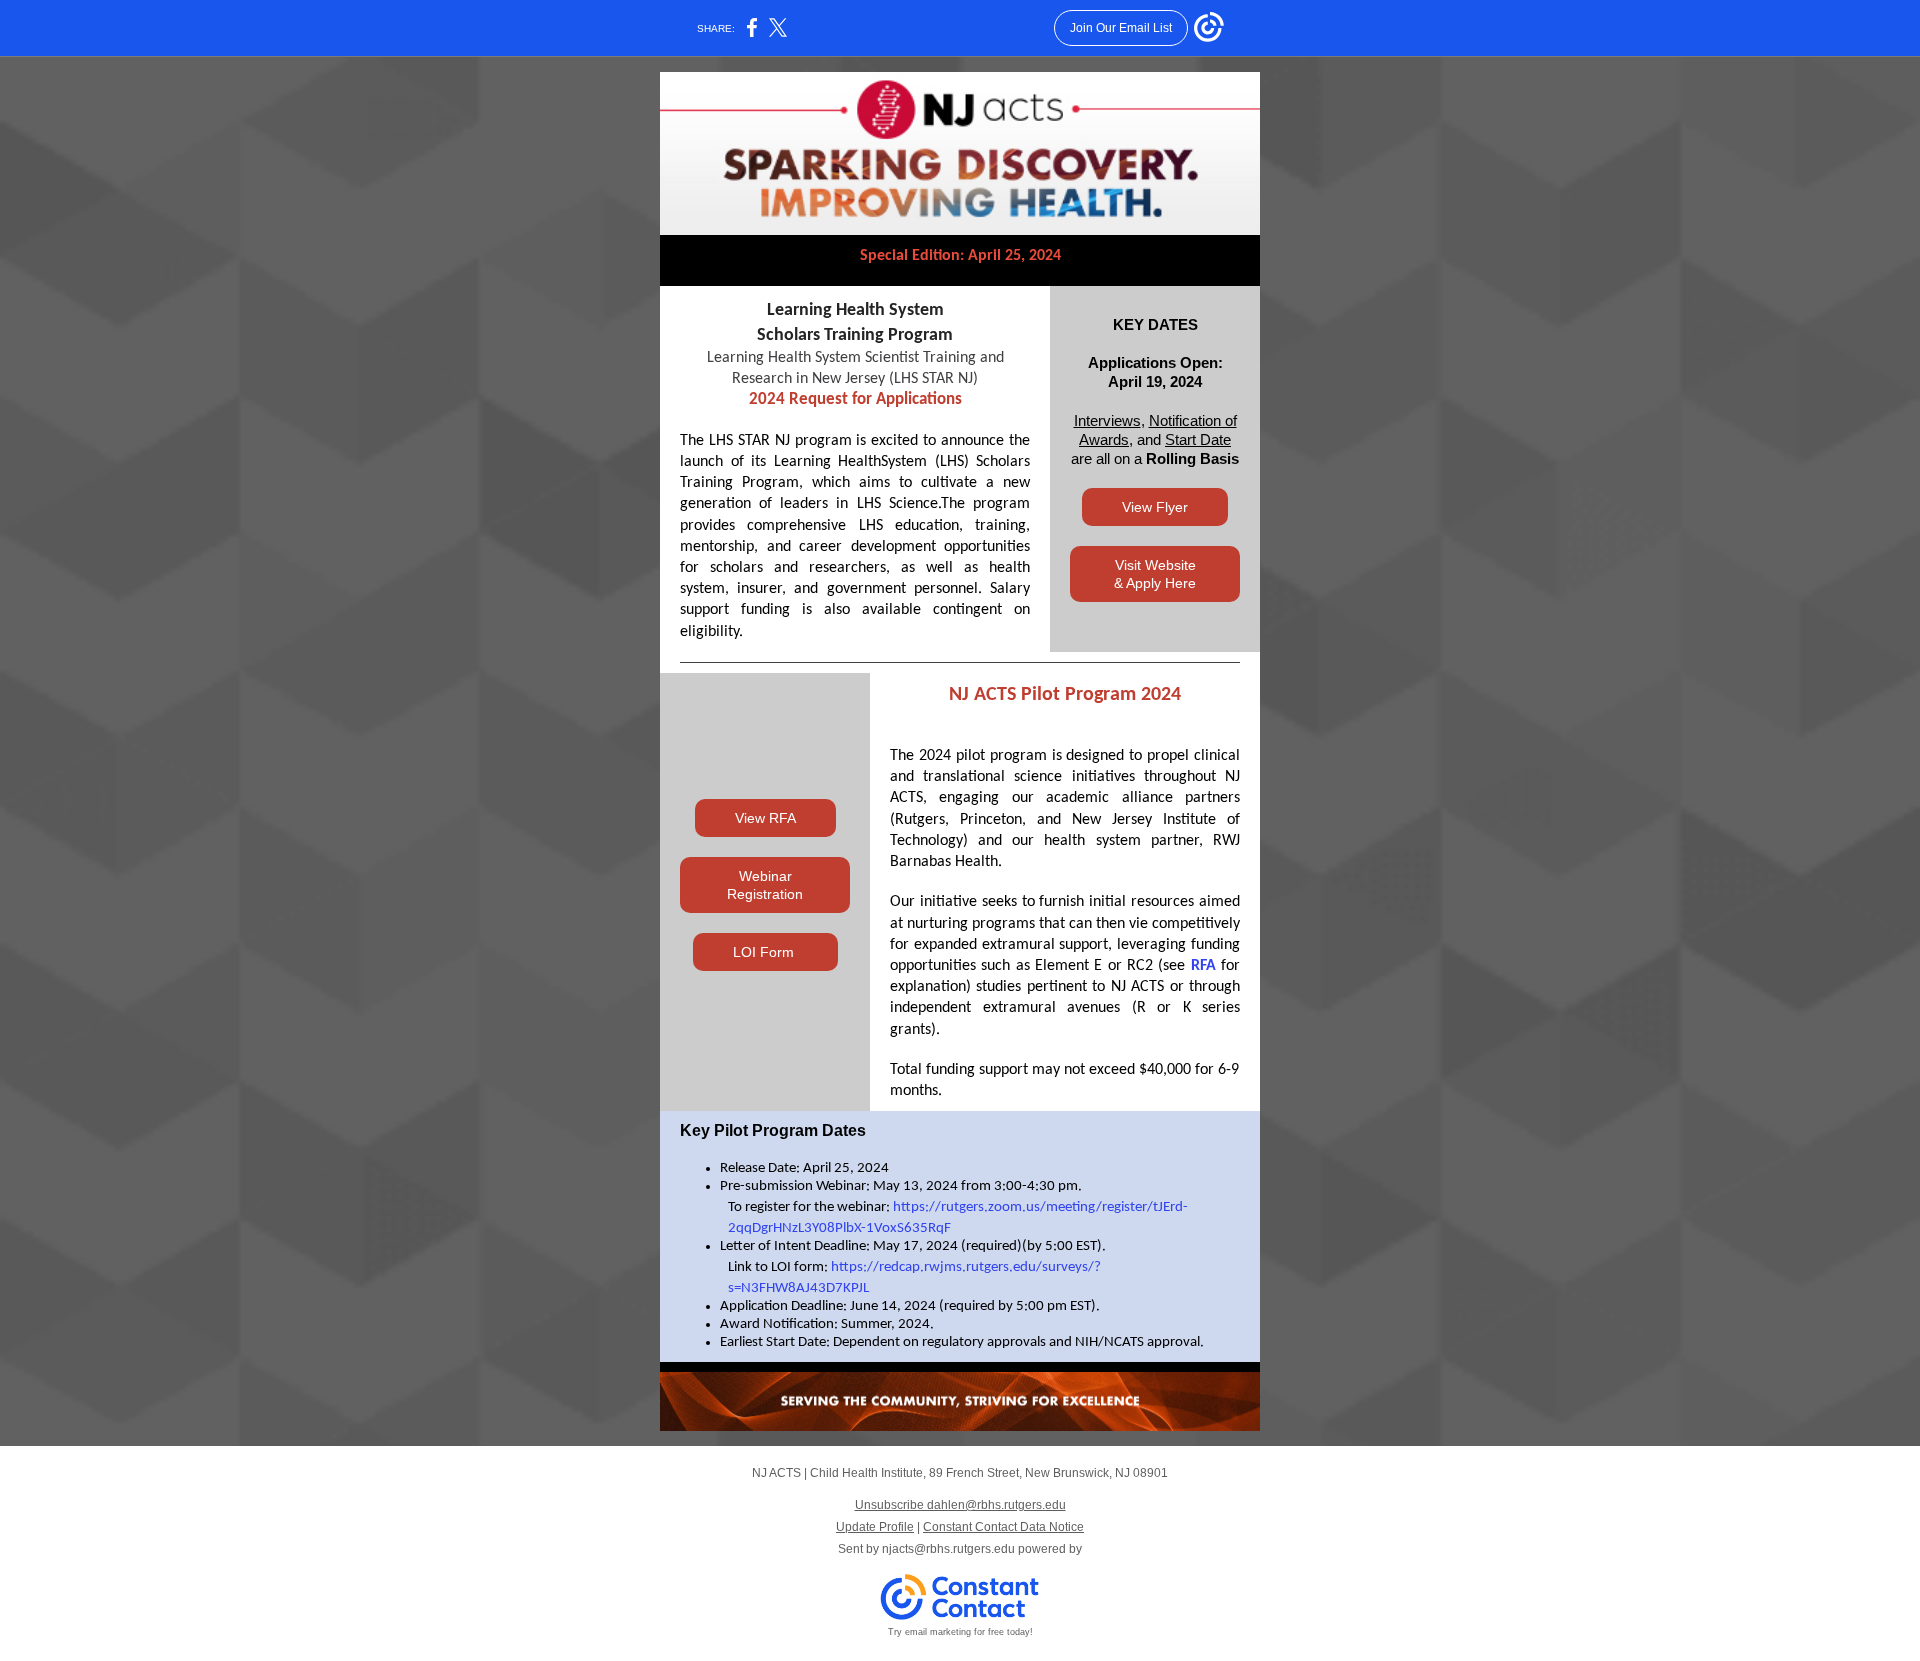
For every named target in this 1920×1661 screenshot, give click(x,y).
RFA (1203, 966)
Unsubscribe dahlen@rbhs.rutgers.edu (960, 1505)
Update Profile (875, 1527)
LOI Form (765, 952)
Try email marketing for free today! (960, 1632)
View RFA (765, 818)
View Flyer (1155, 507)
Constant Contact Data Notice (1003, 1527)
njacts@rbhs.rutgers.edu (948, 1549)
